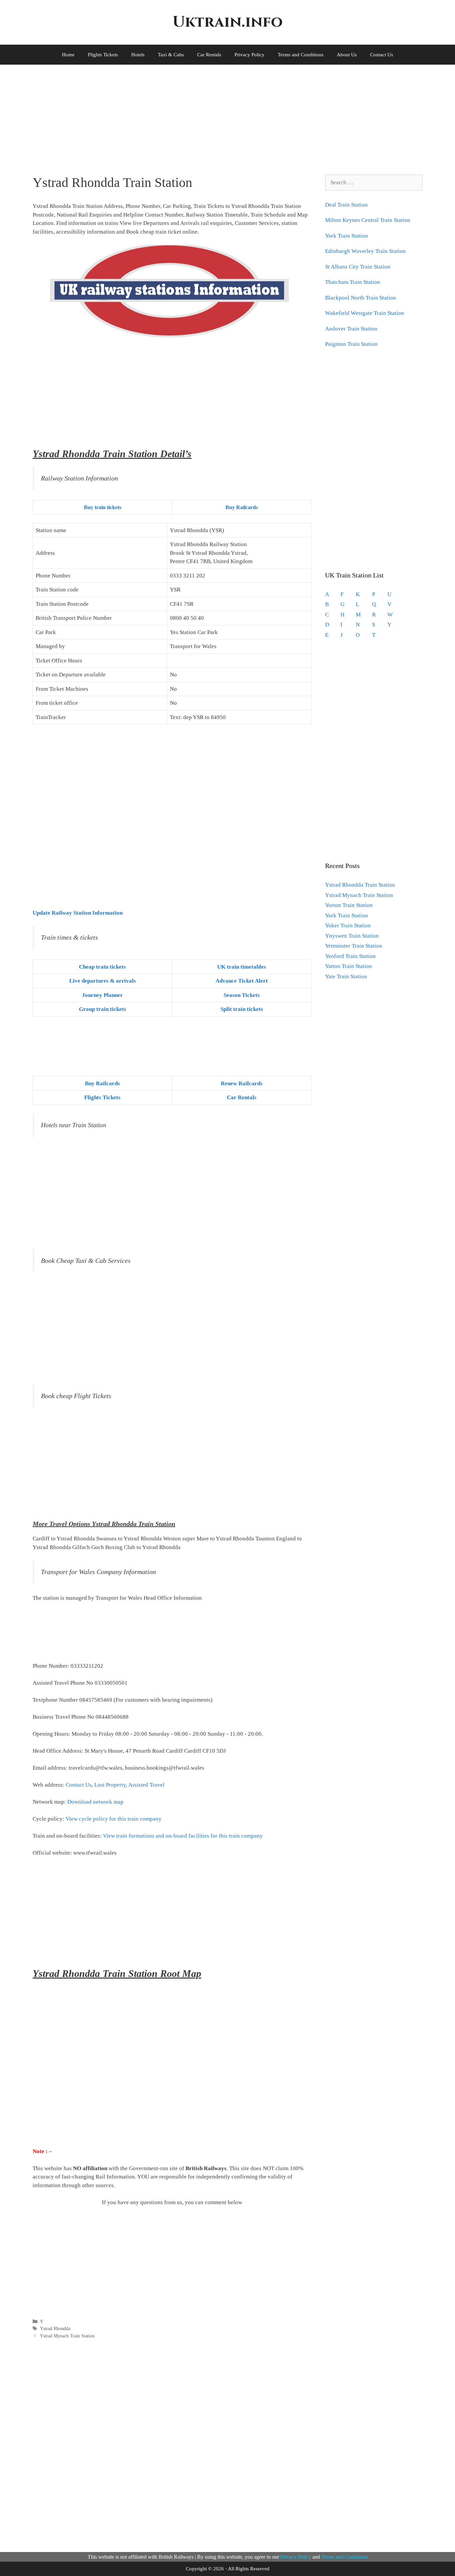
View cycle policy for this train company (114, 1819)
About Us (347, 55)
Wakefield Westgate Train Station (365, 313)
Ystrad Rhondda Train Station (360, 885)
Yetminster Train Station (354, 946)
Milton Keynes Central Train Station (368, 220)
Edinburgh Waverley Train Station (365, 251)
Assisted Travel (146, 1785)
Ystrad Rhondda (55, 2328)
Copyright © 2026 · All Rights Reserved (228, 2569)
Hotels (138, 55)
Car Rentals (209, 55)
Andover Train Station (351, 329)
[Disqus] (172, 2444)
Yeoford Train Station (350, 956)
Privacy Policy (249, 55)
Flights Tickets (103, 55)
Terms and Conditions (301, 55)
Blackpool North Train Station (361, 298)
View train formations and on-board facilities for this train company (183, 1836)
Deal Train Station (346, 205)
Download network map (95, 1802)
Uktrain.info (227, 22)
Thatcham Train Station (353, 282)
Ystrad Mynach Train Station (67, 2336)
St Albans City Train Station (358, 267)
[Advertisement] (219, 115)
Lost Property (110, 1785)
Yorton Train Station (349, 905)
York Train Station (347, 236)
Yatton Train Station (349, 966)
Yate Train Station (346, 976)
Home (68, 55)
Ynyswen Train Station (352, 936)
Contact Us (382, 55)
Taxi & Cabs (171, 55)
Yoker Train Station (348, 925)
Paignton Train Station (351, 344)
